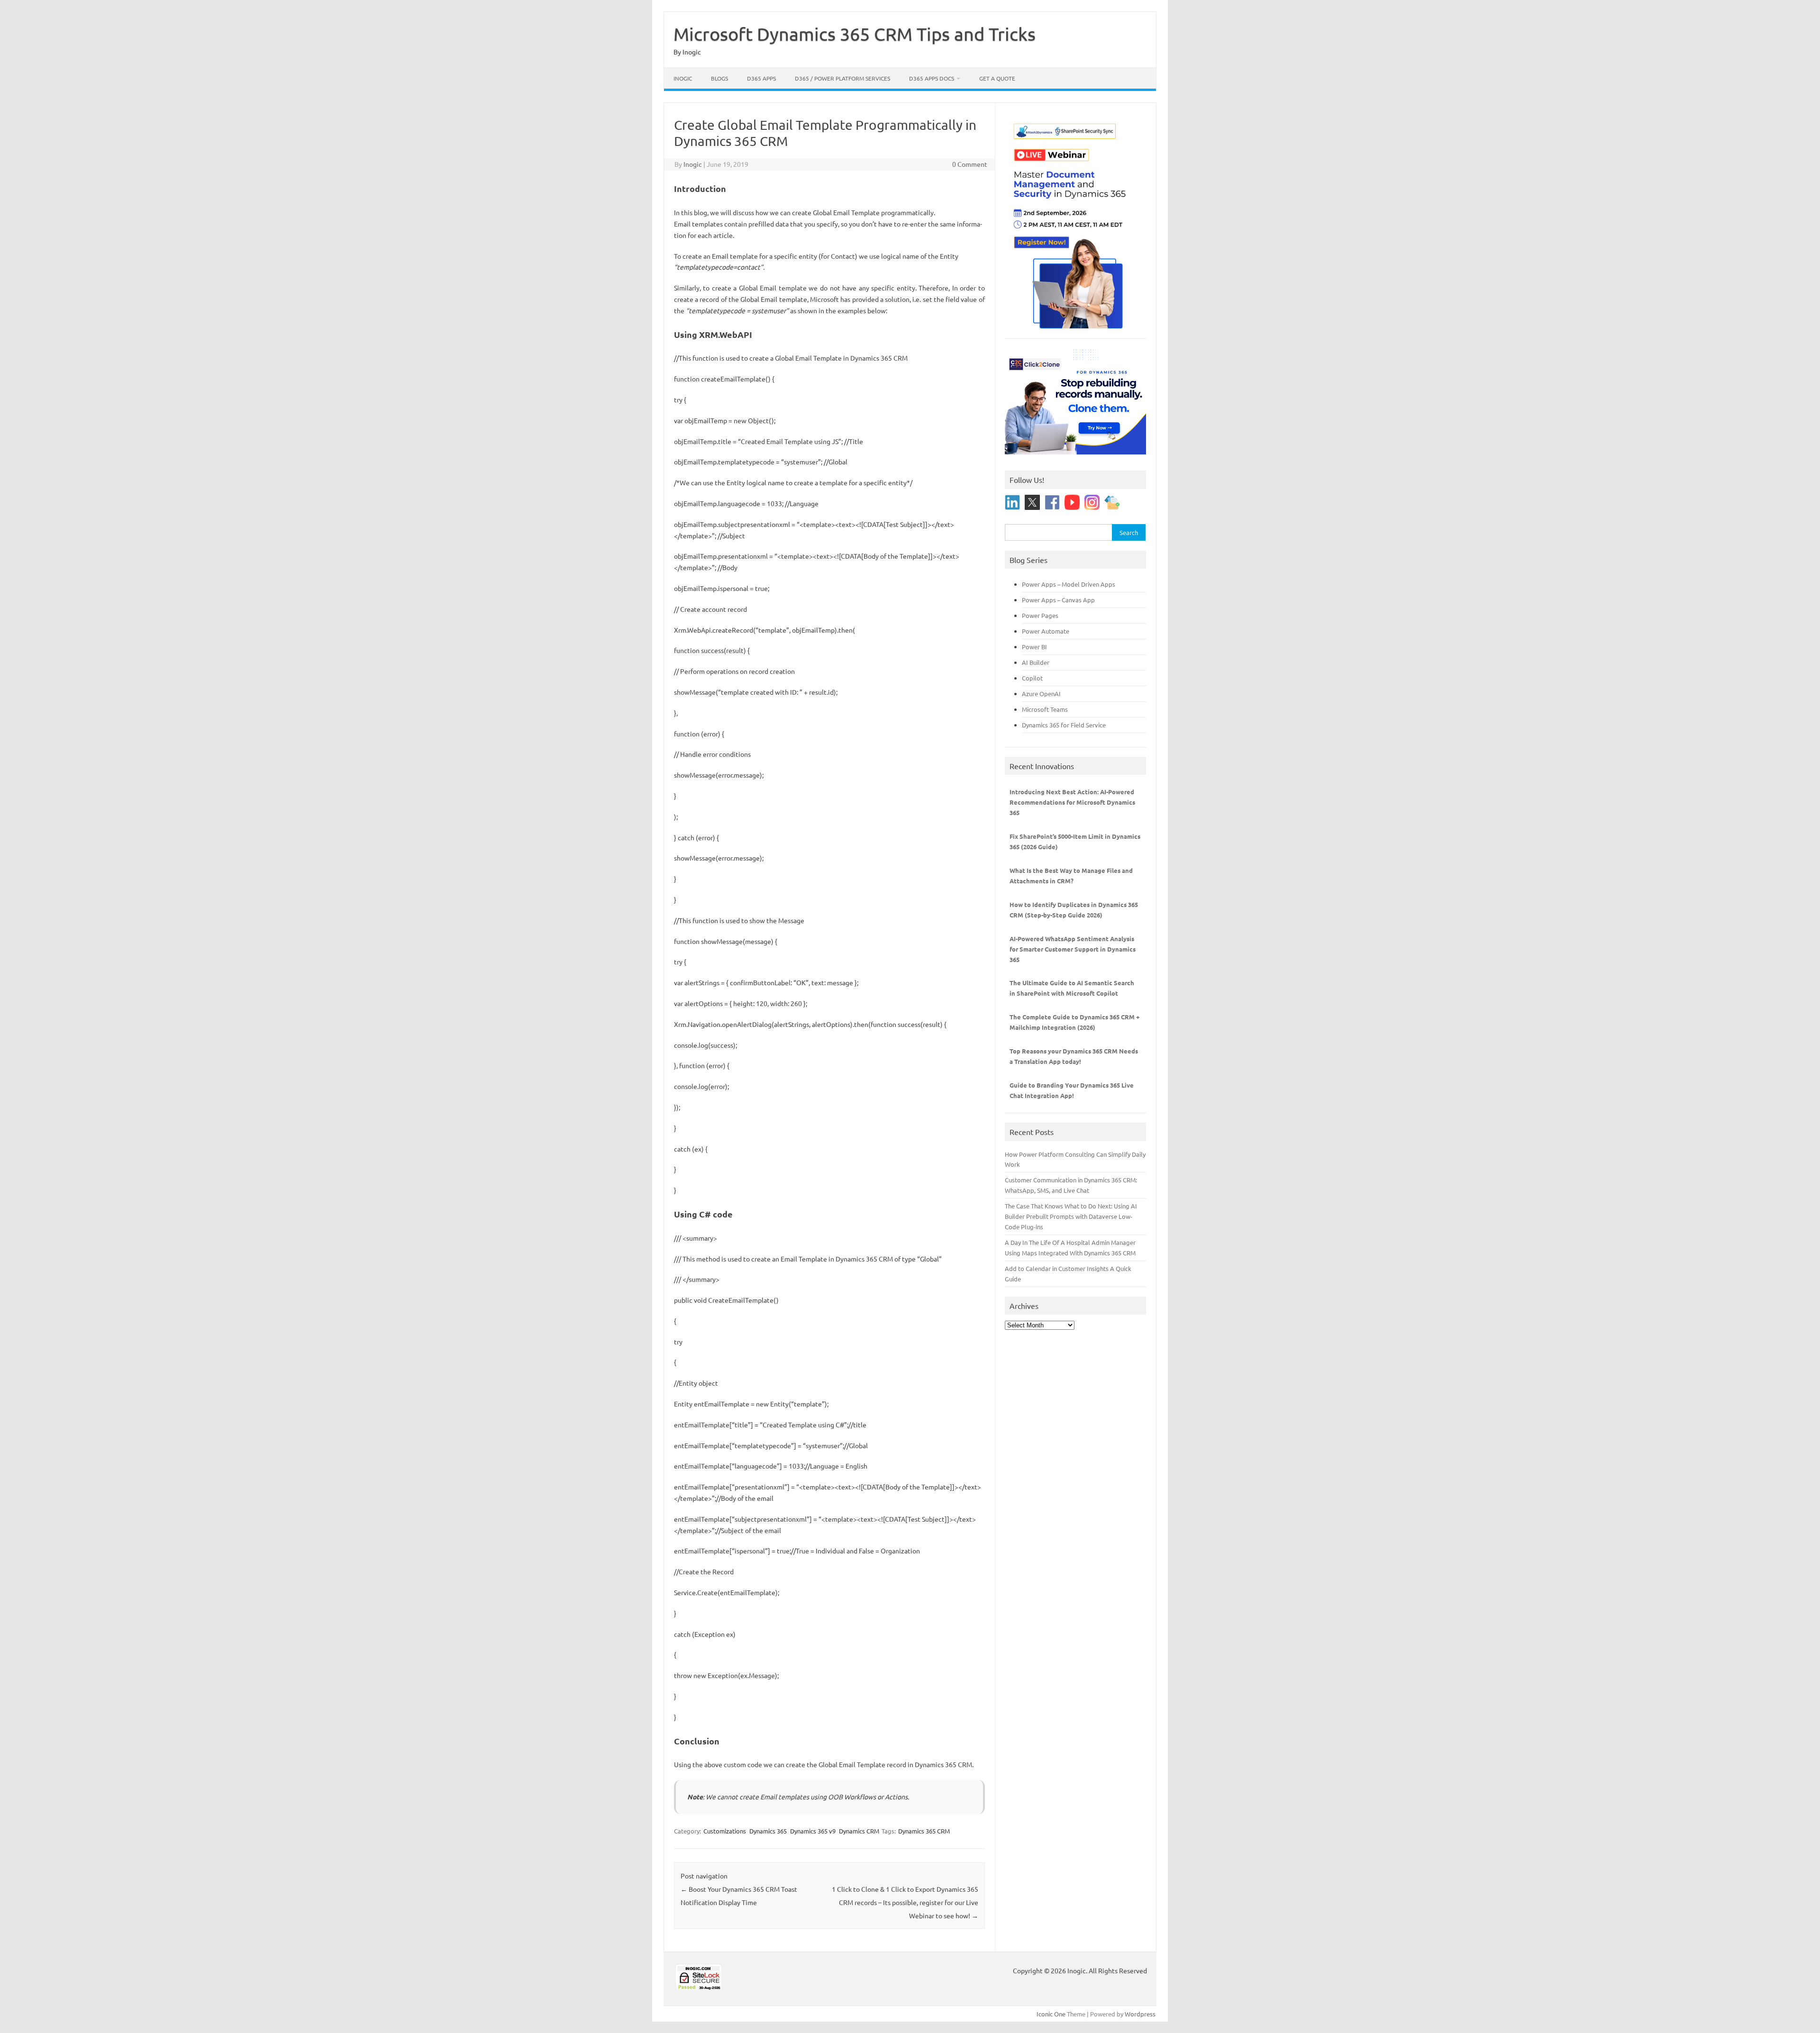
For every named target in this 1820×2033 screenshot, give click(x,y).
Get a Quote (997, 78)
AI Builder (1036, 662)
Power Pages (1040, 615)
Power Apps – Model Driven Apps (1069, 584)
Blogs (719, 78)
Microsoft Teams (1045, 709)
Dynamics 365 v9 (813, 1831)
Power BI (1034, 647)
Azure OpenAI (1041, 694)
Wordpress (1140, 2014)
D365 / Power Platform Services (842, 78)
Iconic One (1051, 2014)
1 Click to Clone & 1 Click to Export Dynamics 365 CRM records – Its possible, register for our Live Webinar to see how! (905, 1902)
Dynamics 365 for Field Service (1064, 725)
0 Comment (970, 164)
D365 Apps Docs (932, 78)
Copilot (1032, 678)
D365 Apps (761, 78)
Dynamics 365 (768, 1831)
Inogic (683, 78)
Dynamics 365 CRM (924, 1831)
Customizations (725, 1831)
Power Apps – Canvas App (1058, 600)
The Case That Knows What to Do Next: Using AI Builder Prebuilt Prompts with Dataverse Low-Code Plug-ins (1071, 1216)
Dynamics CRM (859, 1831)
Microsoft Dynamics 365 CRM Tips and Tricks (855, 34)
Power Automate (1046, 631)
